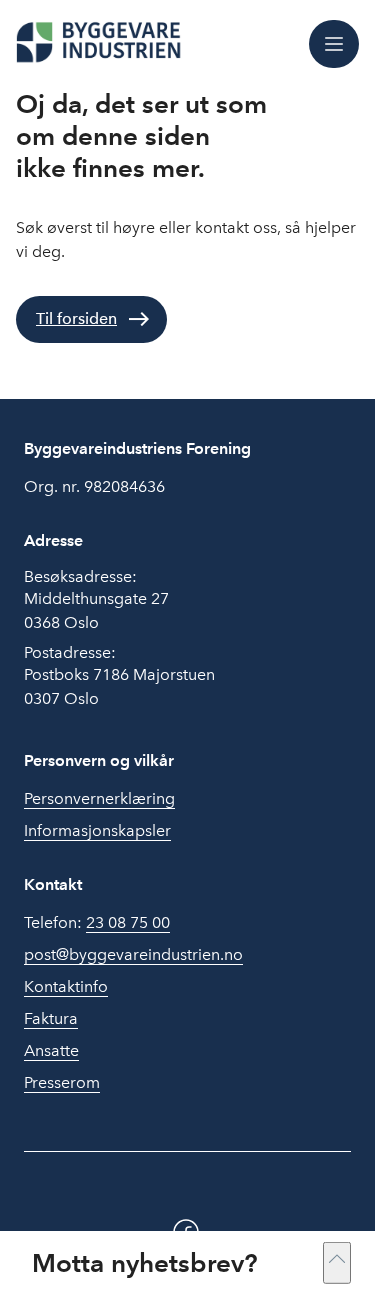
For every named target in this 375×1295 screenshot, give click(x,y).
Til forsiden (76, 318)
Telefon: (97, 922)
